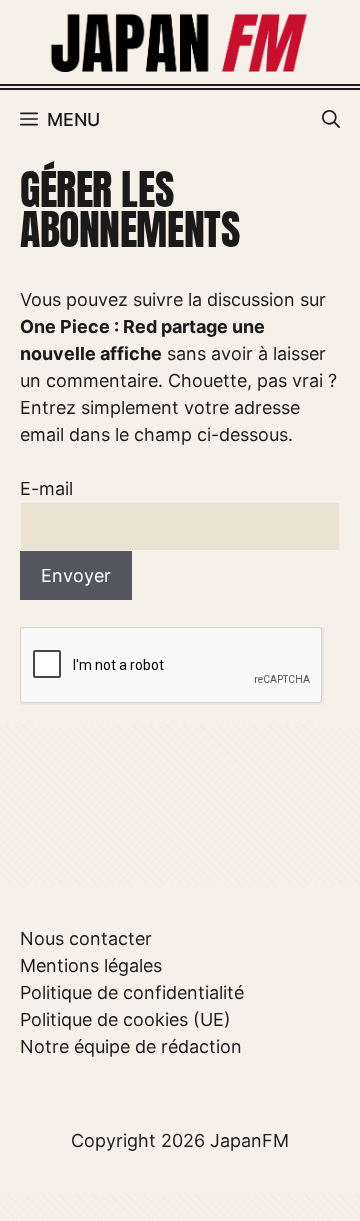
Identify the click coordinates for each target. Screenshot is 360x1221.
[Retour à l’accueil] (180, 40)
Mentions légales (91, 965)
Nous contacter (86, 938)
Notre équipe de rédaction (131, 1046)
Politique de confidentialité (132, 992)
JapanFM (249, 1140)
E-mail (46, 488)
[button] (331, 120)
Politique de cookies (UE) (125, 1019)
